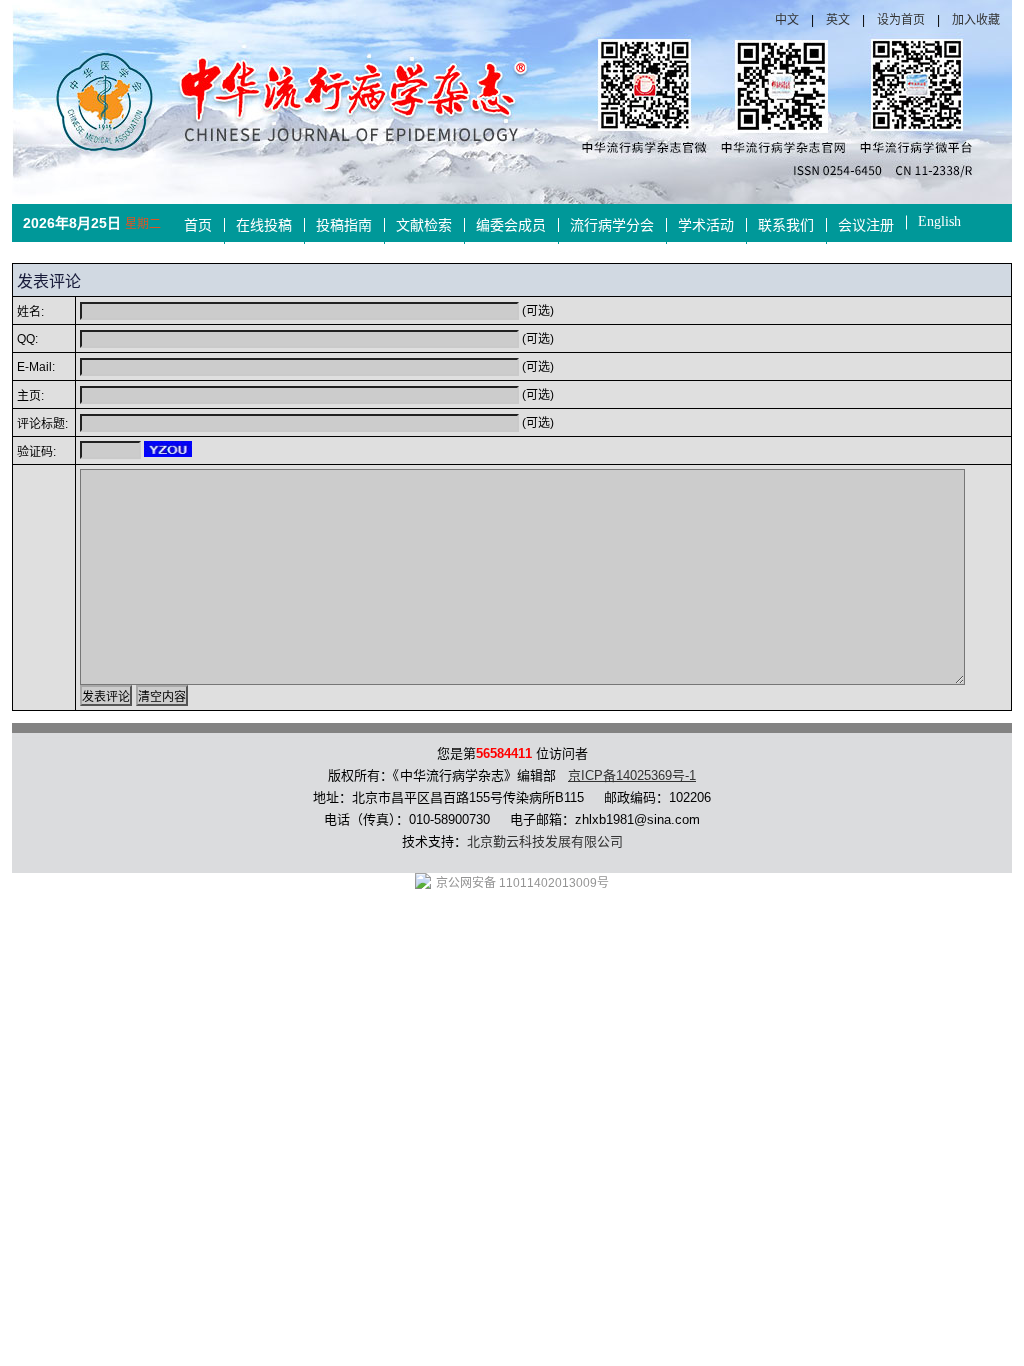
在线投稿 (264, 225)
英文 (838, 20)
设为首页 (901, 20)
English (939, 221)
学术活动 (706, 225)
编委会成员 (511, 225)
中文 (787, 20)
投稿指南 (344, 225)
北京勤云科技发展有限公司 (545, 841)
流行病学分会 (612, 225)
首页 (198, 225)
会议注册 (866, 225)
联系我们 (786, 225)
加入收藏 (976, 20)
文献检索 (424, 225)
